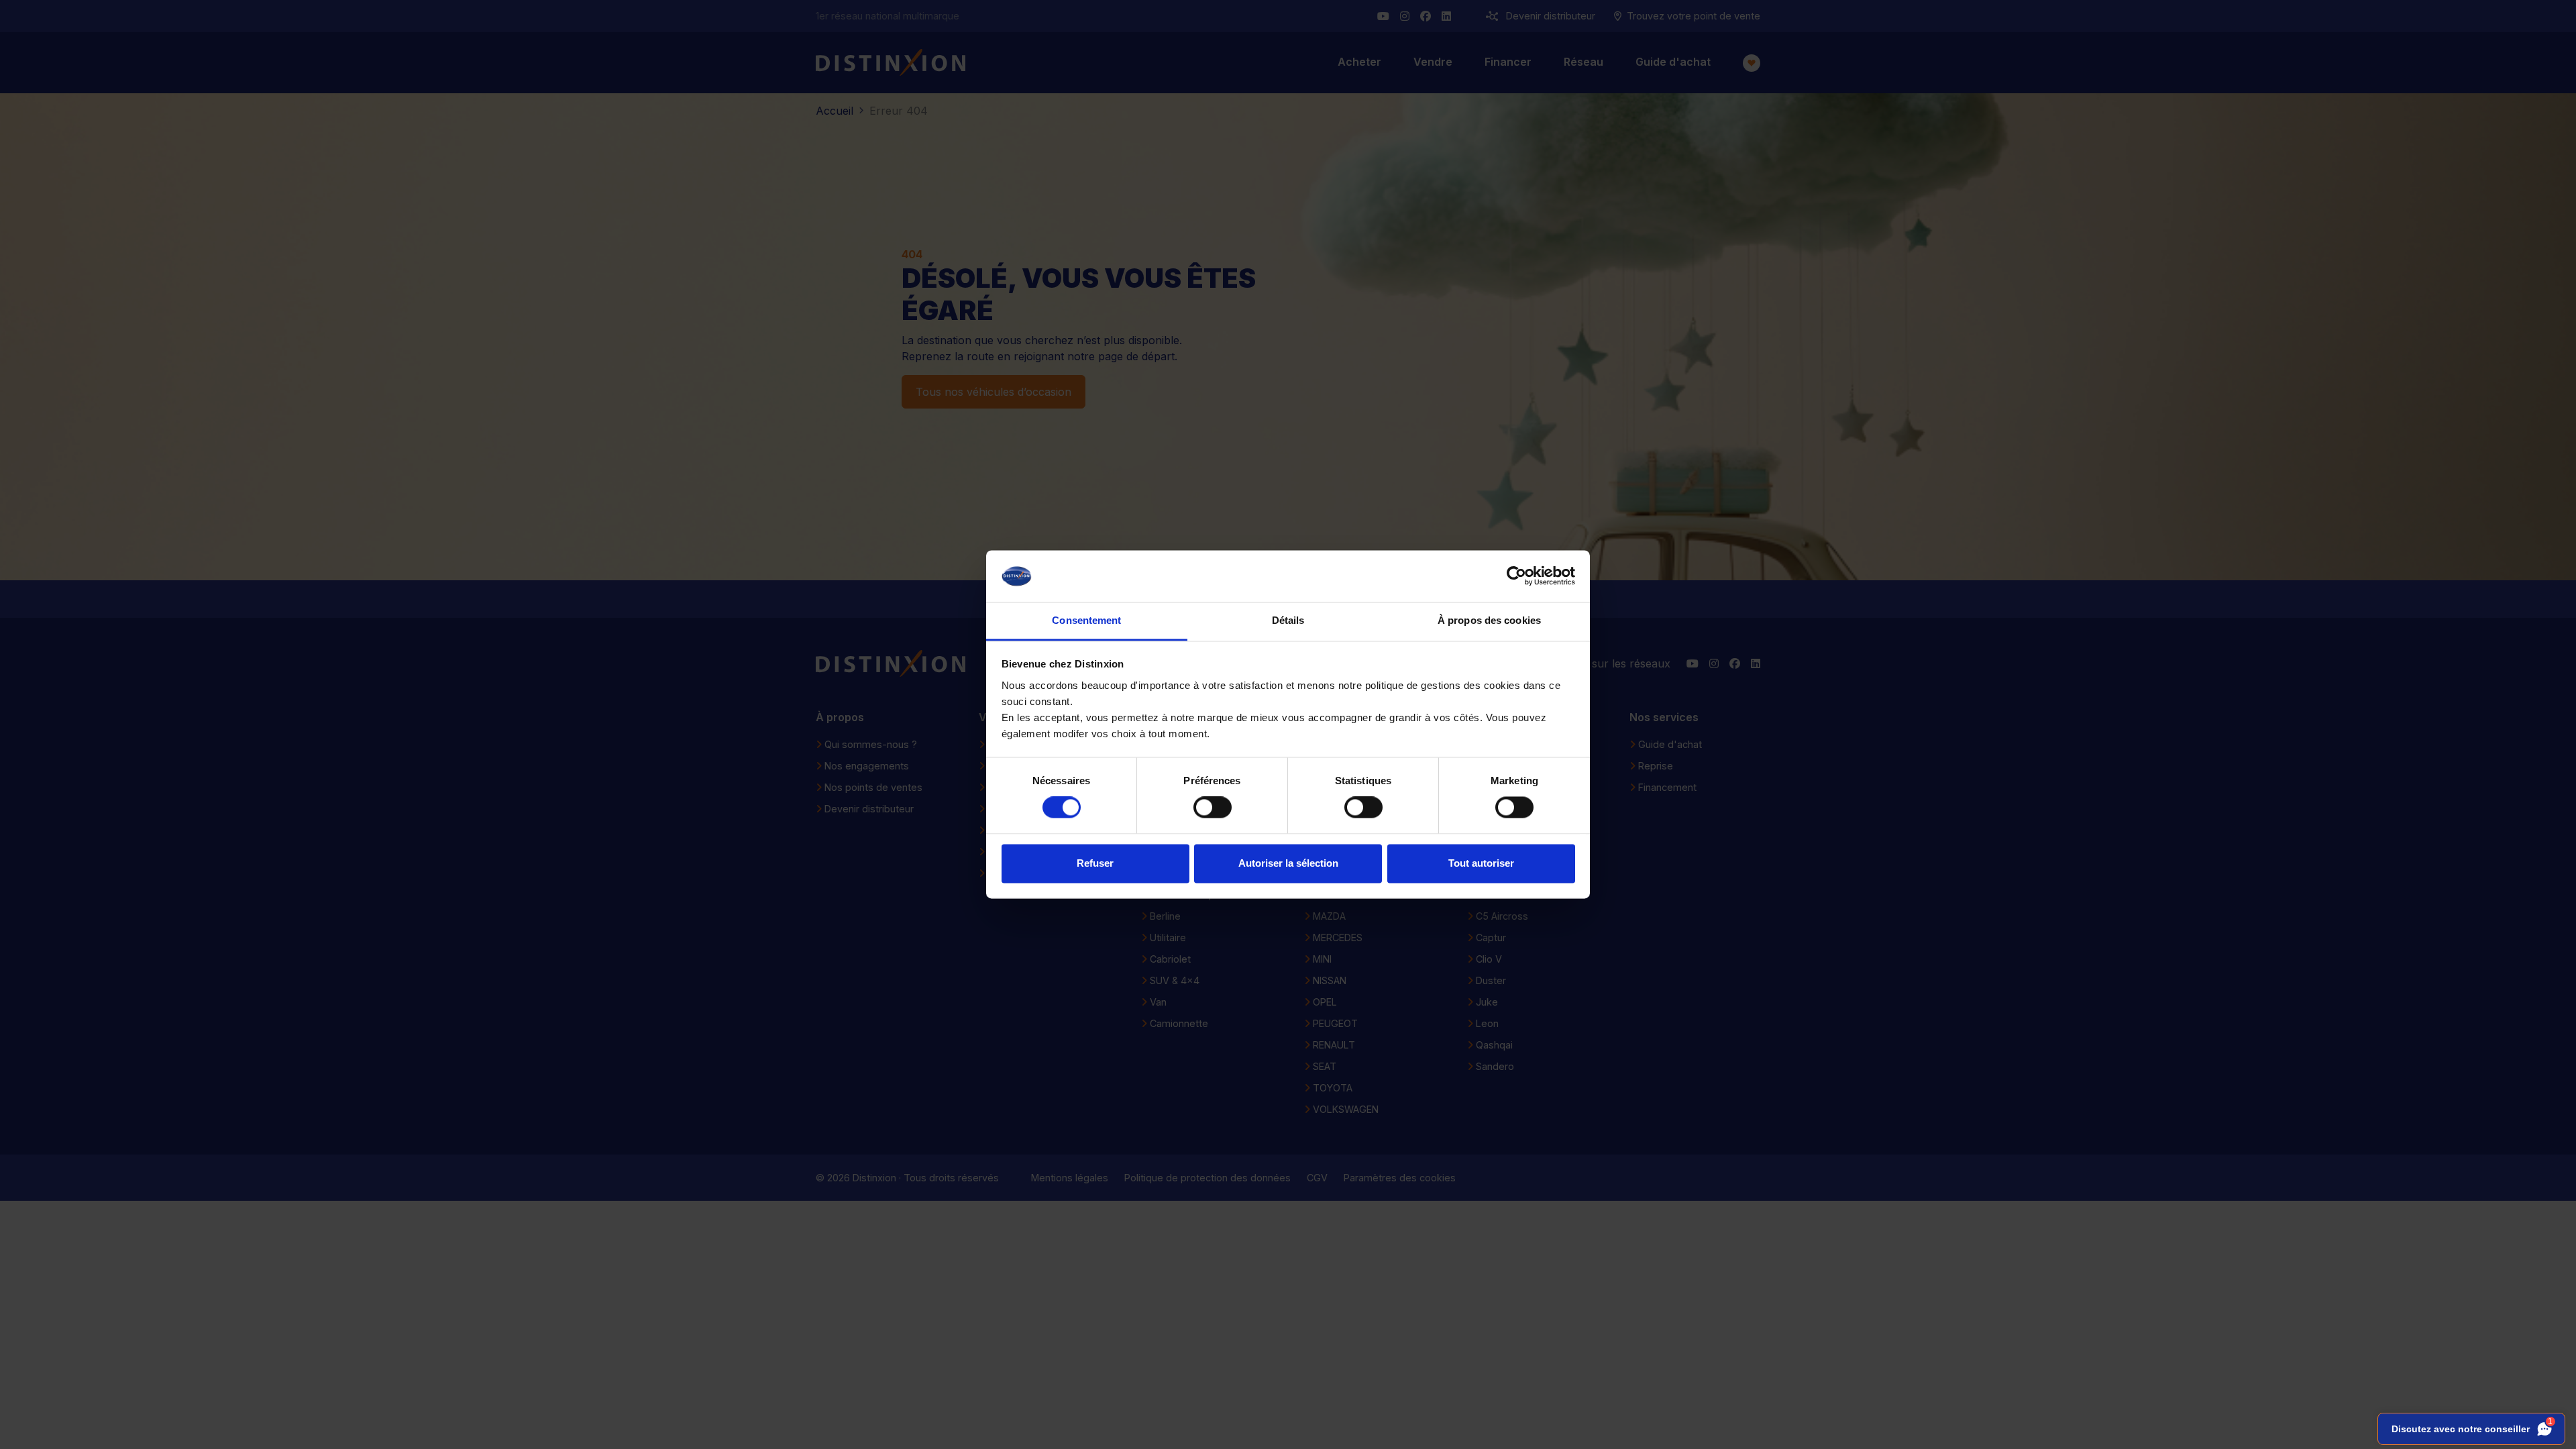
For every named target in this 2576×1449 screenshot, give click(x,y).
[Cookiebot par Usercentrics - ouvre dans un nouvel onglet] (1516, 576)
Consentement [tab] (1086, 620)
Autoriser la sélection (1288, 863)
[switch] (1213, 808)
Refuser (1095, 863)
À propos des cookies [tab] (1489, 620)
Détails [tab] (1288, 620)
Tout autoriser (1481, 863)
